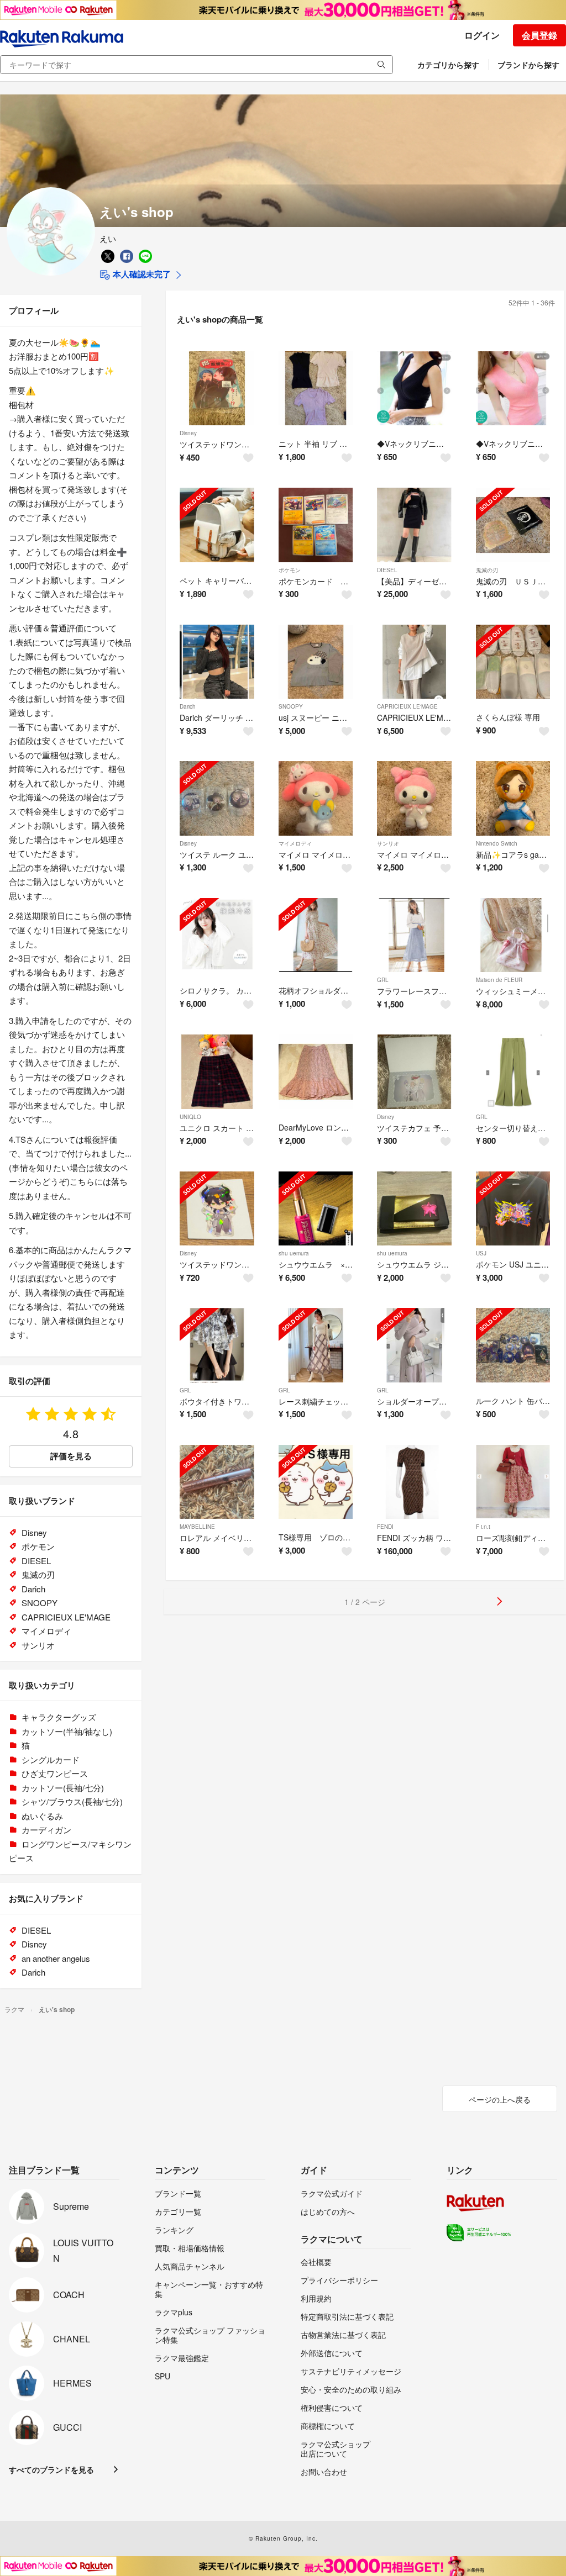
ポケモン (290, 570)
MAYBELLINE (197, 1527)
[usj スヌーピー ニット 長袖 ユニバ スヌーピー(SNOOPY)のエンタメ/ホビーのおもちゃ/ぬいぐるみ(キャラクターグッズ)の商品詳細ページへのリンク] (316, 662)
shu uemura (294, 1253)
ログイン (482, 35)
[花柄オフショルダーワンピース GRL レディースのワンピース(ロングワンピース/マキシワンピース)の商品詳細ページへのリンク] (316, 935)
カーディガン (46, 1830)
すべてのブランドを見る (51, 2469)
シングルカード (51, 1759)
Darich (188, 706)
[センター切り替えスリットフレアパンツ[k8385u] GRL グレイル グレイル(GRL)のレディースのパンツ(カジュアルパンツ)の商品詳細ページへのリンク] (513, 1072)
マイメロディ (295, 843)
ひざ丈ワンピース (55, 1773)
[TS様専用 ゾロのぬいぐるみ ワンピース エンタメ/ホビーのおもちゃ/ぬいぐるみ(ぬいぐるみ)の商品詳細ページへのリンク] (316, 1482)
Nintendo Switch (497, 843)
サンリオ (388, 843)
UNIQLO (190, 1117)
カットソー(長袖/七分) (63, 1788)
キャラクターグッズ (59, 1717)
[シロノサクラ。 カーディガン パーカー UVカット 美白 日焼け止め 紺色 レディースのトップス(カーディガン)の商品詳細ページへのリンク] (217, 935)
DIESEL (387, 570)
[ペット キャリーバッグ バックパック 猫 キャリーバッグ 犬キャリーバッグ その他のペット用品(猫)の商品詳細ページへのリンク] (217, 525)
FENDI (385, 1527)
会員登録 (539, 35)
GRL (383, 980)
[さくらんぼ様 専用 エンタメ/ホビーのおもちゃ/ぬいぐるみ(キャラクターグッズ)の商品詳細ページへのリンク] (513, 662)
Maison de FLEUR (499, 980)
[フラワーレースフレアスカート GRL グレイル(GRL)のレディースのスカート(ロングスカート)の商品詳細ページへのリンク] (414, 935)
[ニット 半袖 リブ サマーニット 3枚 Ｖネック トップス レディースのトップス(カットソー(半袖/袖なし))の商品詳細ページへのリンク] (316, 389)
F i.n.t (483, 1527)
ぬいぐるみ (42, 1816)
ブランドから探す (528, 65)
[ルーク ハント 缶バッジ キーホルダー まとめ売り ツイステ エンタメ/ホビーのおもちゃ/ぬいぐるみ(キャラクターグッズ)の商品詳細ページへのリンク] (513, 1345)
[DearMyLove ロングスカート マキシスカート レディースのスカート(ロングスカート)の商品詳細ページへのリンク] (316, 1072)
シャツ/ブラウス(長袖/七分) (72, 1801)
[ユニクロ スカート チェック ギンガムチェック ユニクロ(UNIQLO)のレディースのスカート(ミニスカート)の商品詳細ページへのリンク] (217, 1072)
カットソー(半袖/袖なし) (67, 1731)
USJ (481, 1253)
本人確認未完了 (141, 274)
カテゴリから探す (448, 65)
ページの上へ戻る (500, 2099)
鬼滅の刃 (487, 570)
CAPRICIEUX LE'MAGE (407, 706)
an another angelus (56, 1958)
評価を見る (71, 1456)
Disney (188, 433)
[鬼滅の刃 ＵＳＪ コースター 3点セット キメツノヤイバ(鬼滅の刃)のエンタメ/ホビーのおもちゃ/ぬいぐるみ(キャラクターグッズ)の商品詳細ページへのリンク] (513, 525)
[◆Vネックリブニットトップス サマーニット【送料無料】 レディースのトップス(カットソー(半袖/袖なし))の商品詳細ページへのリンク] (414, 389)
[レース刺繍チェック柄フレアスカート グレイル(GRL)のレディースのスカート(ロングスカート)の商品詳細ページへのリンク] (316, 1345)
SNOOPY (291, 706)
